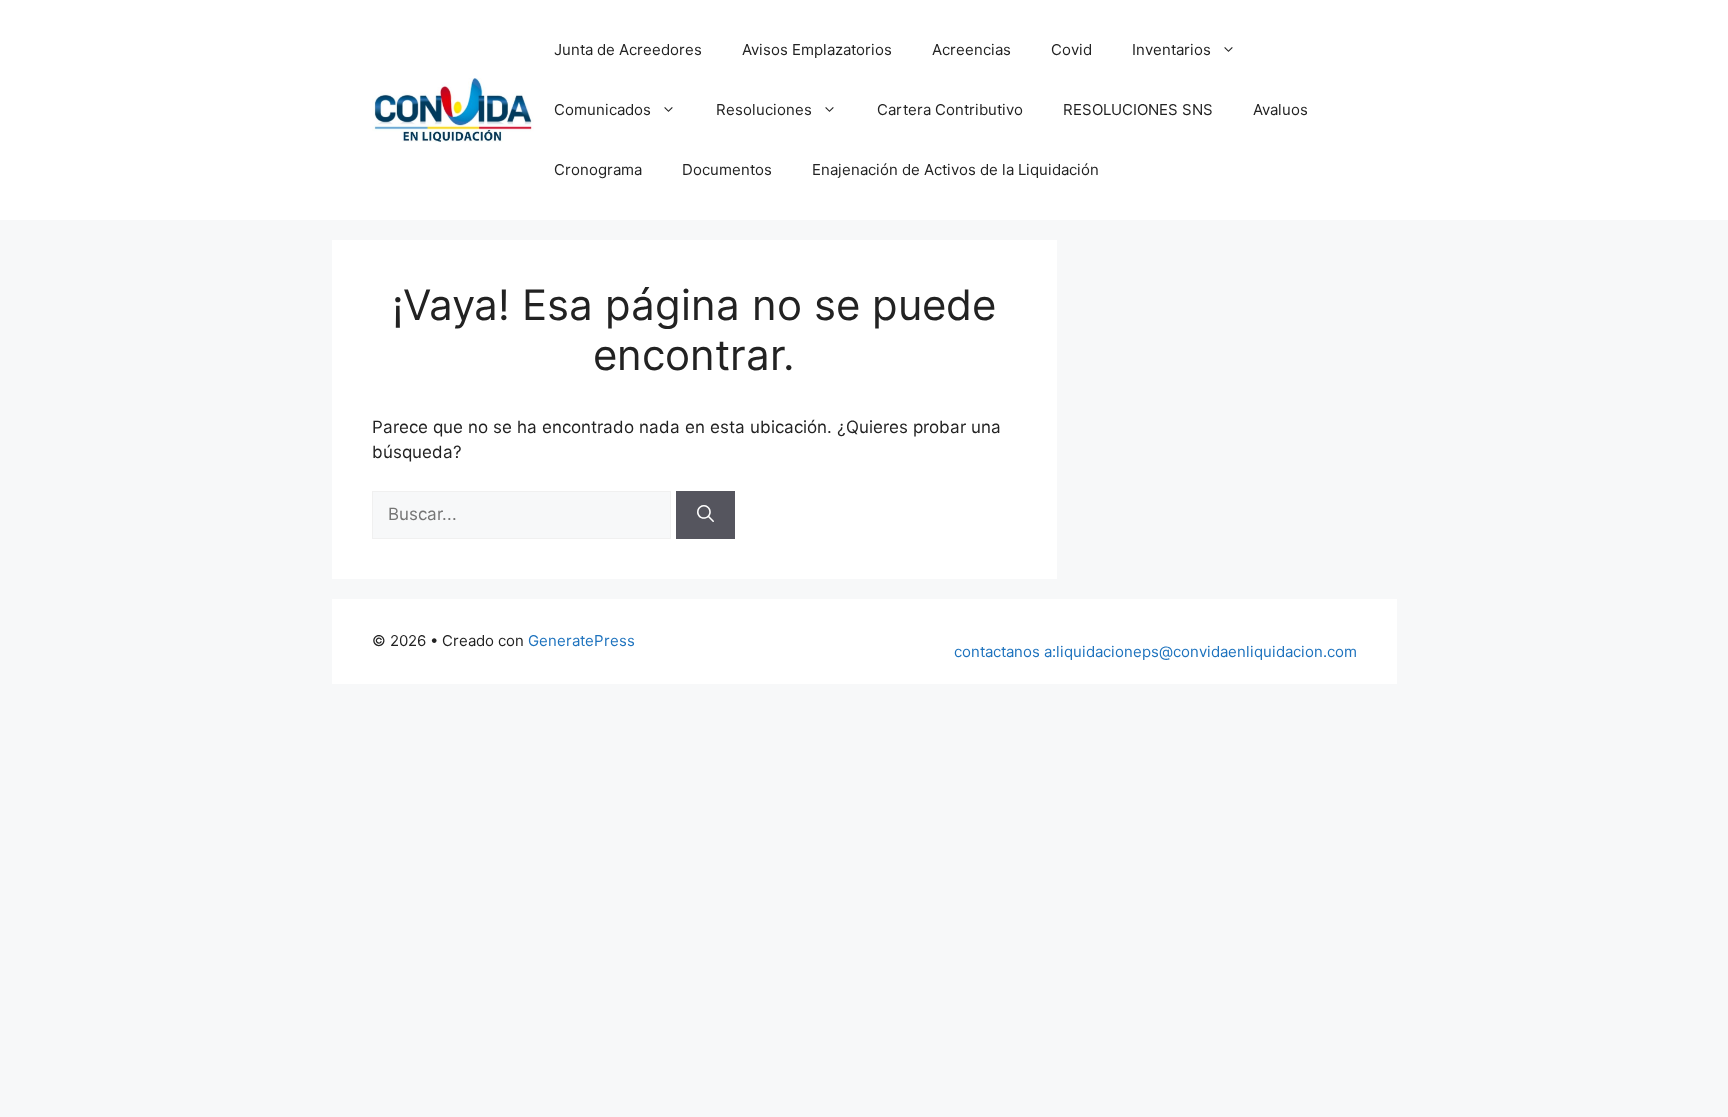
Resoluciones (764, 109)
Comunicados (602, 109)
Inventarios (1171, 49)
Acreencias (971, 49)
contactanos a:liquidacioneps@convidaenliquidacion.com (1155, 651)
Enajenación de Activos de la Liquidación (955, 169)
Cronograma (598, 169)
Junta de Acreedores (628, 49)
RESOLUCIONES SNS (1138, 109)
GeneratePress (581, 640)
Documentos (727, 169)
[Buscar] (705, 515)
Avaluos (1280, 109)
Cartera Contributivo (950, 109)
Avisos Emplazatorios (817, 49)
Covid (1071, 49)
